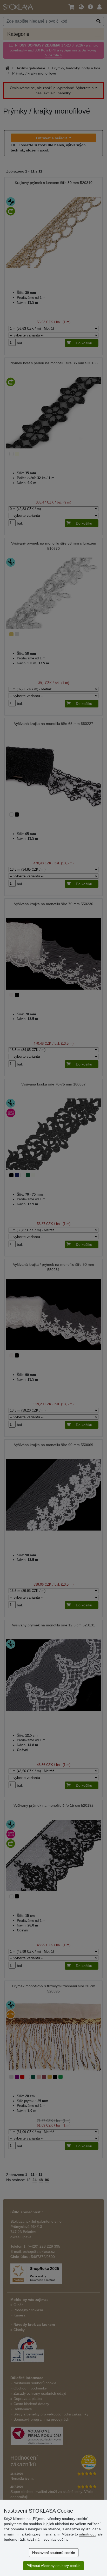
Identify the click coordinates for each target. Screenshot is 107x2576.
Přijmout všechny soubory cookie (53, 2566)
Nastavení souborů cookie (54, 2553)
